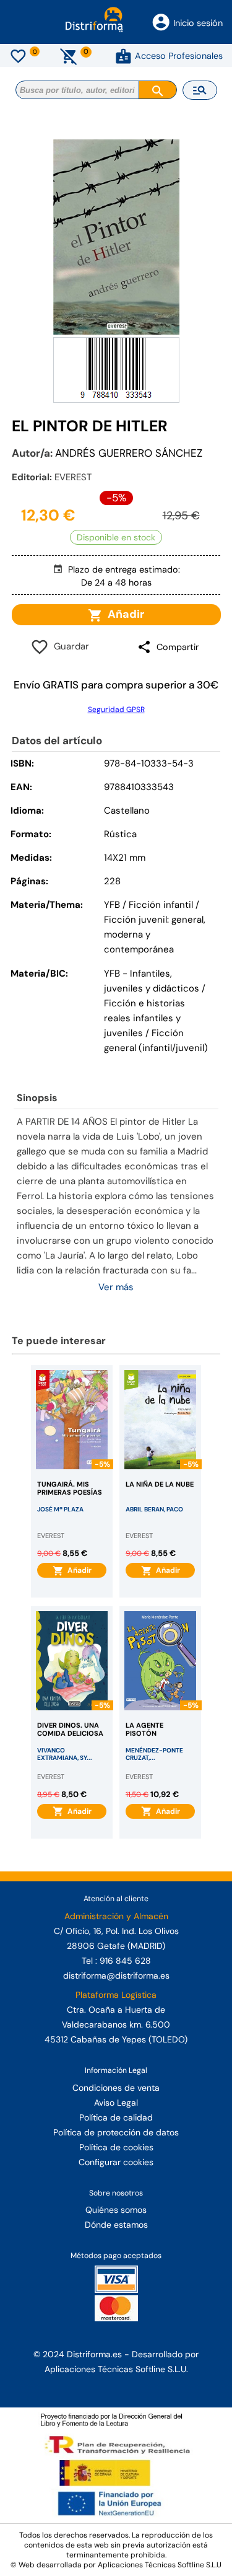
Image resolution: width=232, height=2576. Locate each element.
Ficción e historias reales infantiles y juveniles (144, 1018)
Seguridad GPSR (116, 710)
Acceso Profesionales (179, 56)
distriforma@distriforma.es (116, 1976)
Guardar (69, 646)
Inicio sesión (198, 23)
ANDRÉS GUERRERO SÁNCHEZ (129, 453)
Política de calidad (116, 2117)
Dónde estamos (116, 2225)
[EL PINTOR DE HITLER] (116, 237)
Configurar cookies (116, 2162)
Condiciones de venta (116, 2088)
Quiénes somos (116, 2210)
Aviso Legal (116, 2103)
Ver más (116, 1287)
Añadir (123, 614)
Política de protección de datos (116, 2132)
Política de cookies (116, 2147)
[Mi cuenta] (123, 56)
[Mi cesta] (69, 56)
